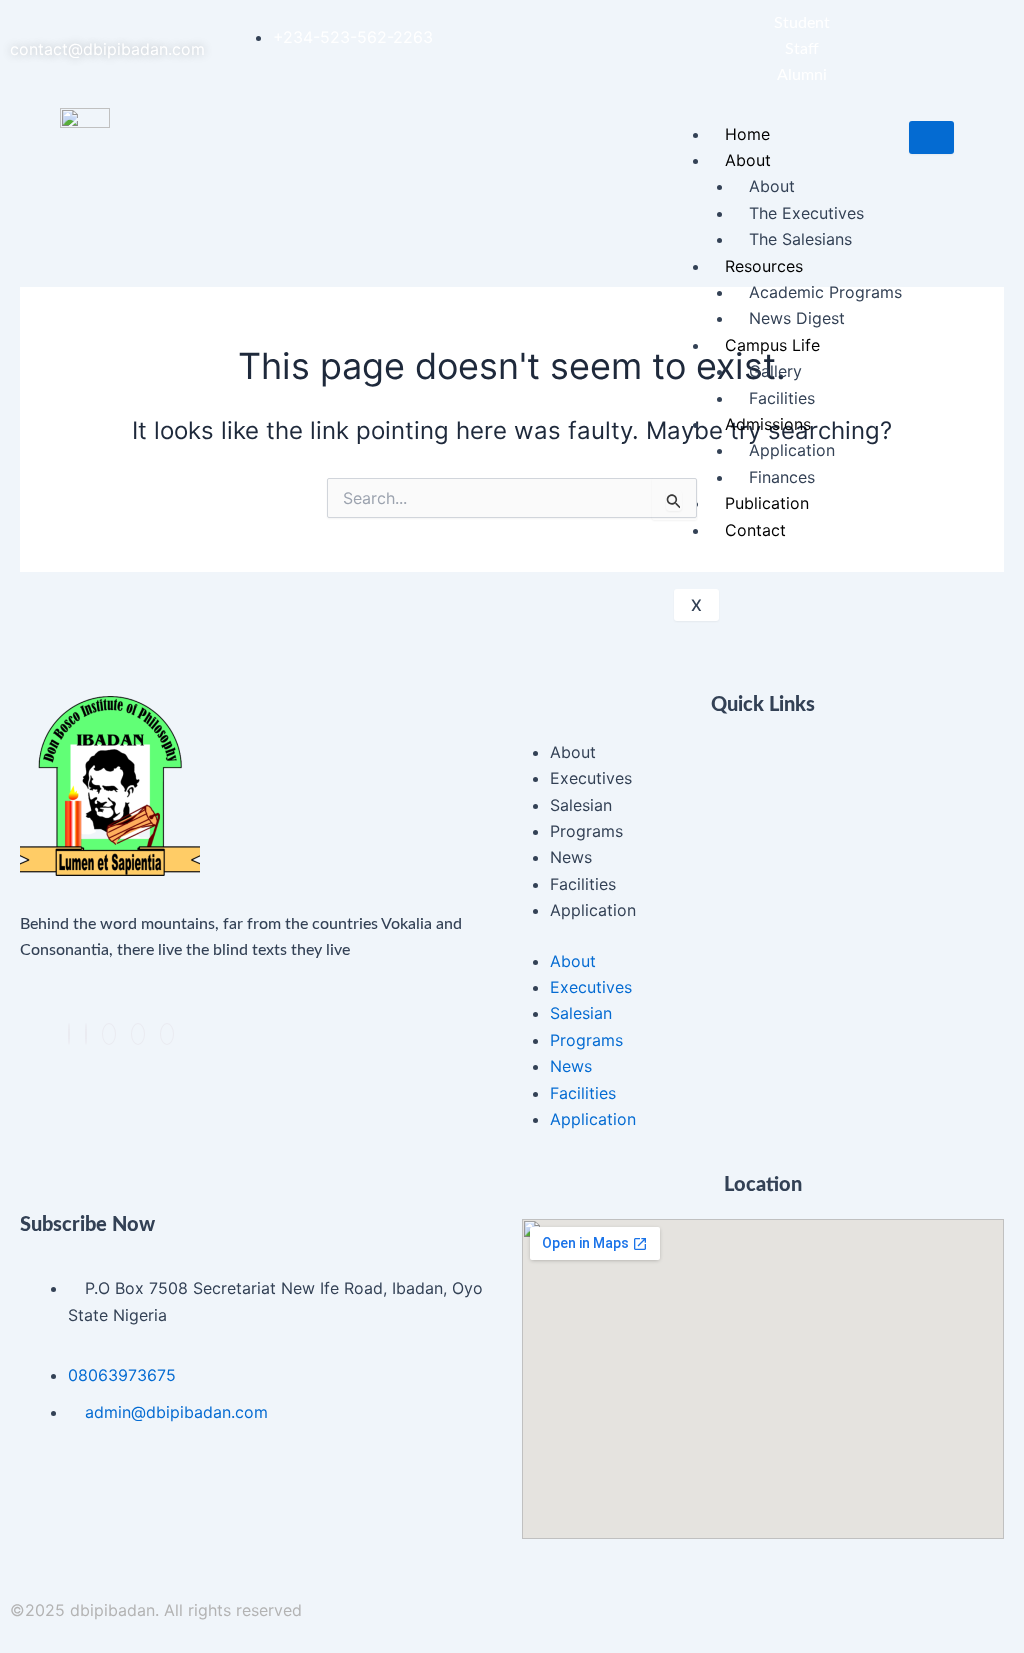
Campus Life (772, 345)
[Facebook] (69, 1034)
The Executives (806, 213)
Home (747, 134)
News (571, 857)
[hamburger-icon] (931, 137)
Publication (767, 503)
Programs (586, 831)
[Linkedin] (109, 1034)
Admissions (768, 424)
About (748, 160)
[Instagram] (138, 1034)
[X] (86, 1034)
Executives (591, 778)
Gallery (775, 371)
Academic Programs (825, 292)
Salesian (581, 805)
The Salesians (800, 239)
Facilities (782, 398)
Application (792, 450)
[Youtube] (167, 1034)
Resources (764, 266)
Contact (755, 530)
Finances (782, 477)
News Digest (797, 318)
